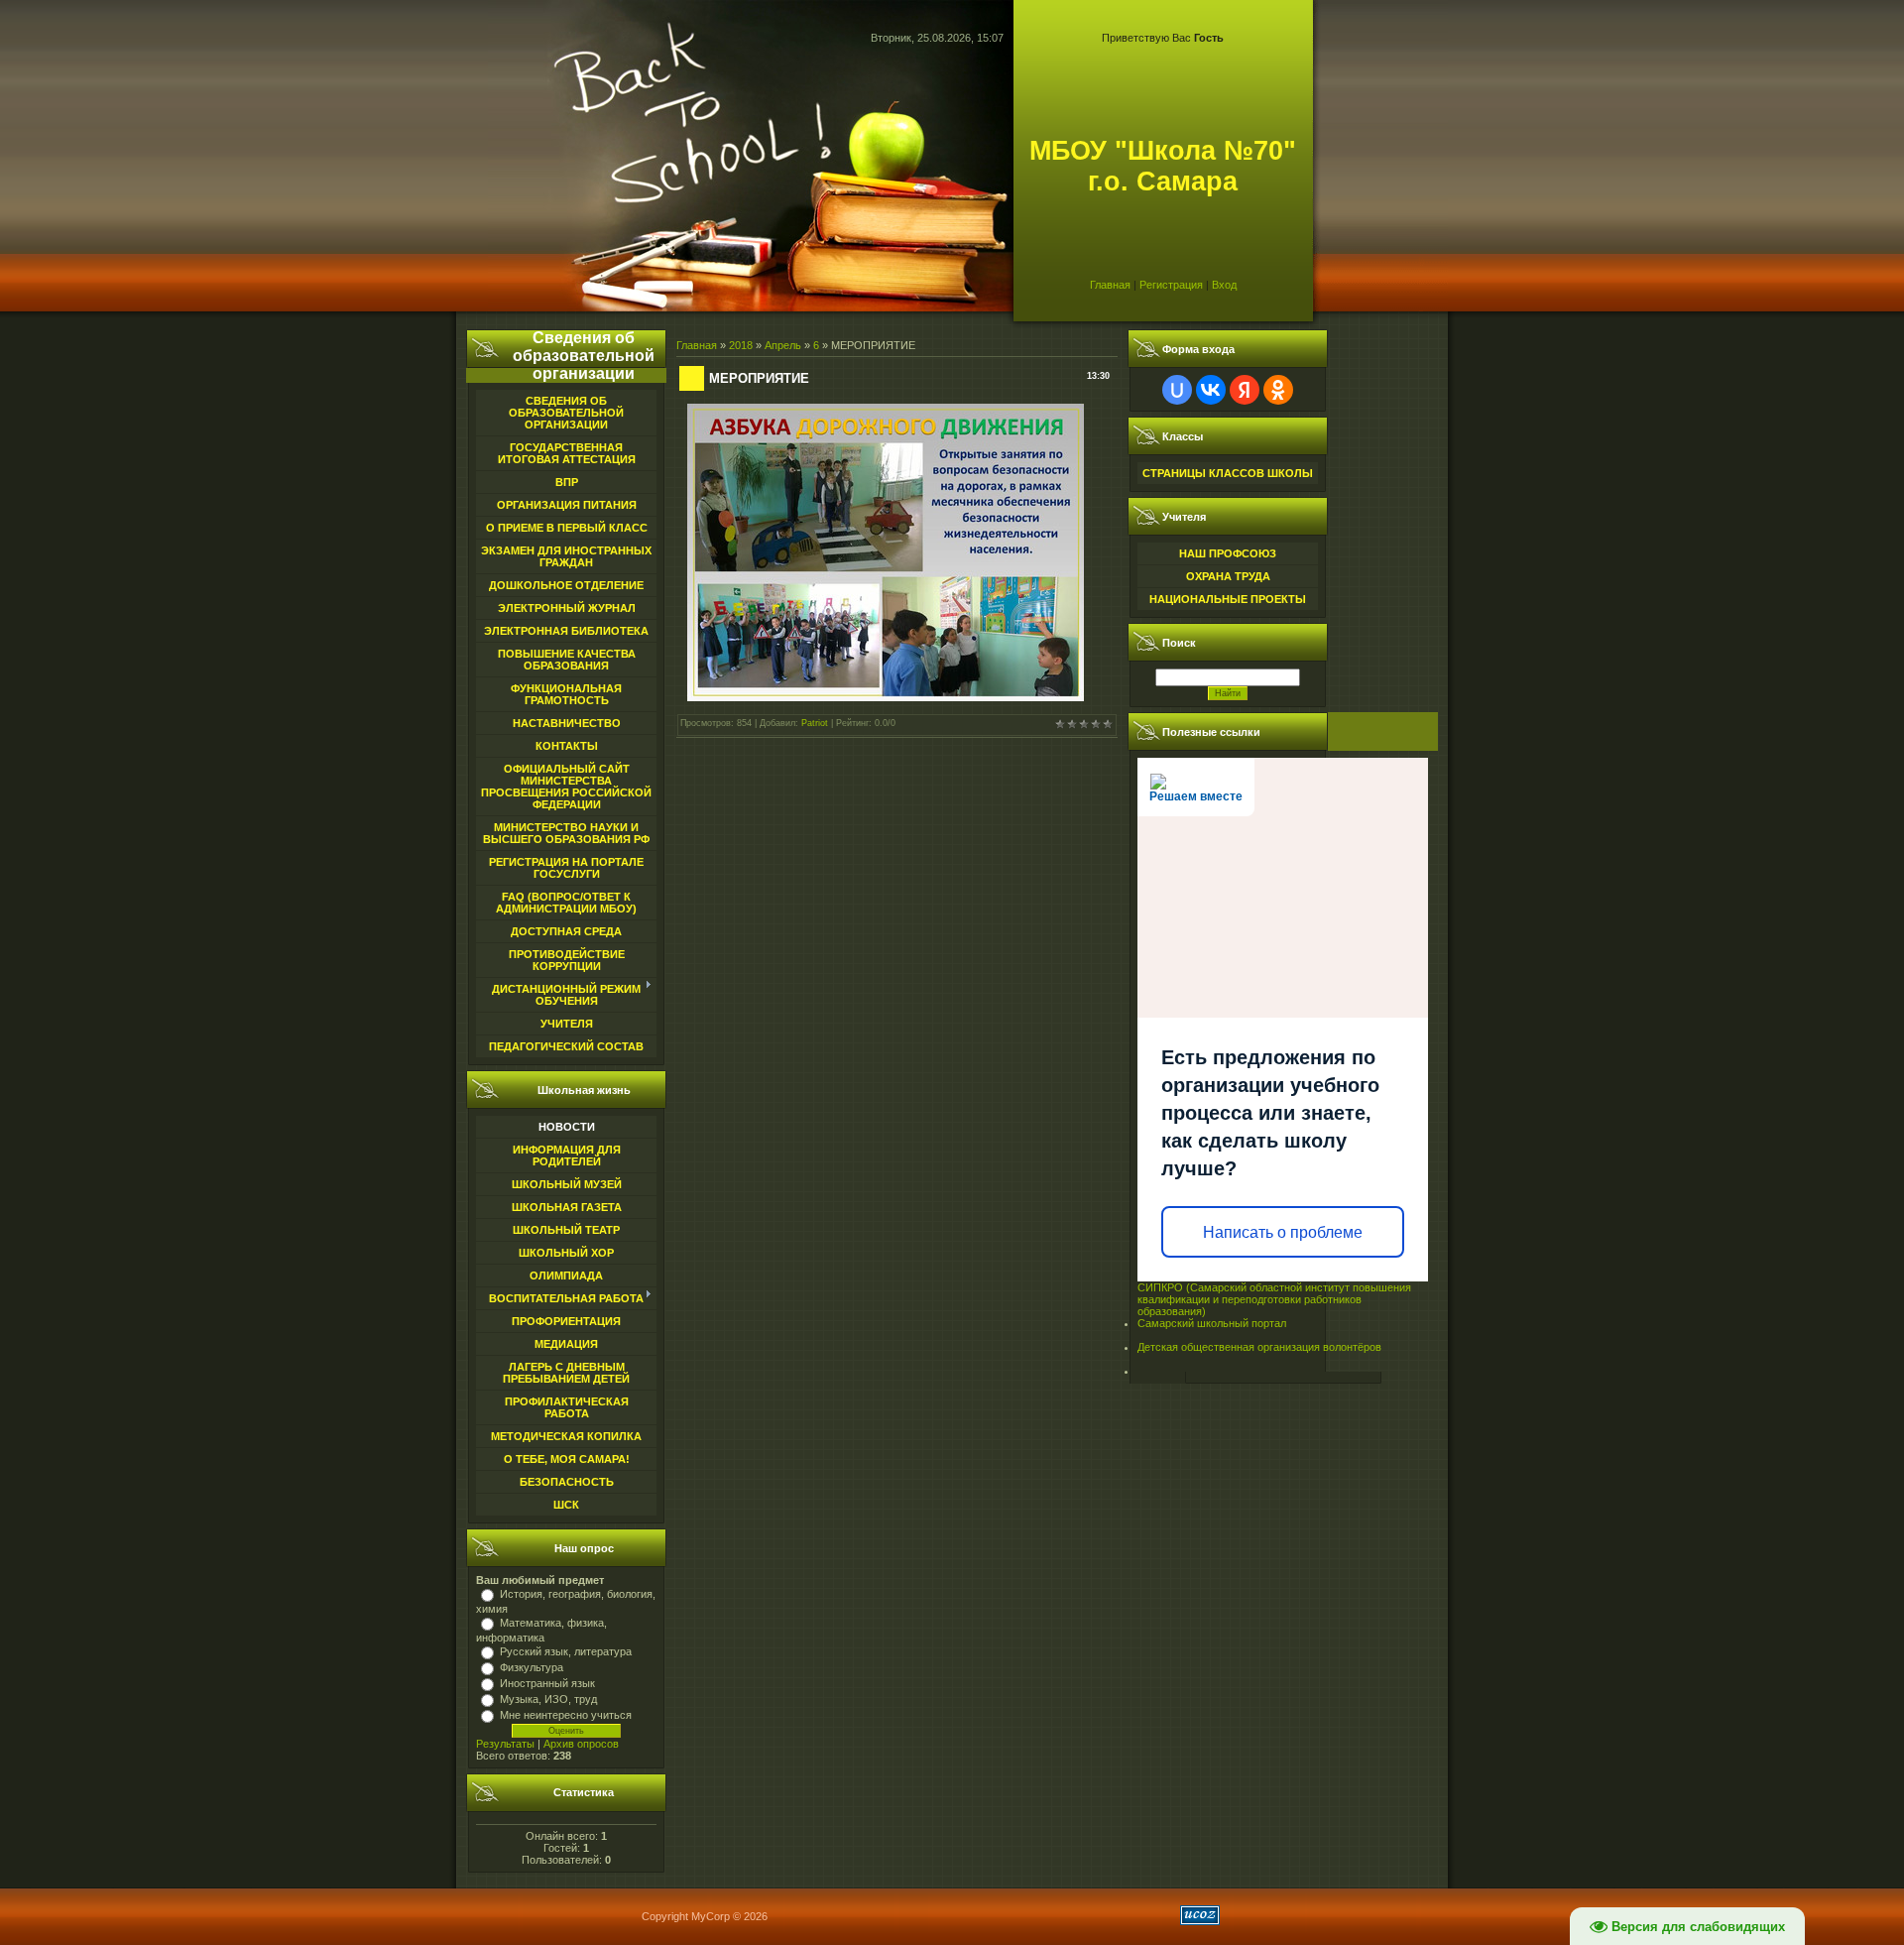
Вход (1224, 285)
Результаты (505, 1744)
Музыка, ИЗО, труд (548, 1699)
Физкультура (532, 1667)
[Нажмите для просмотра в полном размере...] (886, 697)
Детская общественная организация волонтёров (1259, 1347)
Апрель (783, 345)
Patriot (815, 723)
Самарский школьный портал (1212, 1323)
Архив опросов (581, 1744)
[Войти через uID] (1177, 390)
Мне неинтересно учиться (566, 1715)
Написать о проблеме (1283, 1232)
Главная (1110, 285)
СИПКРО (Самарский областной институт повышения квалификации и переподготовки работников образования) (1274, 1299)
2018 (741, 345)
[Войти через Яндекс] (1245, 390)
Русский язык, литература (566, 1651)
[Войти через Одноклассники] (1278, 390)
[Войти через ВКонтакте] (1211, 390)
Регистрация (1171, 285)
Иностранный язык (547, 1683)
